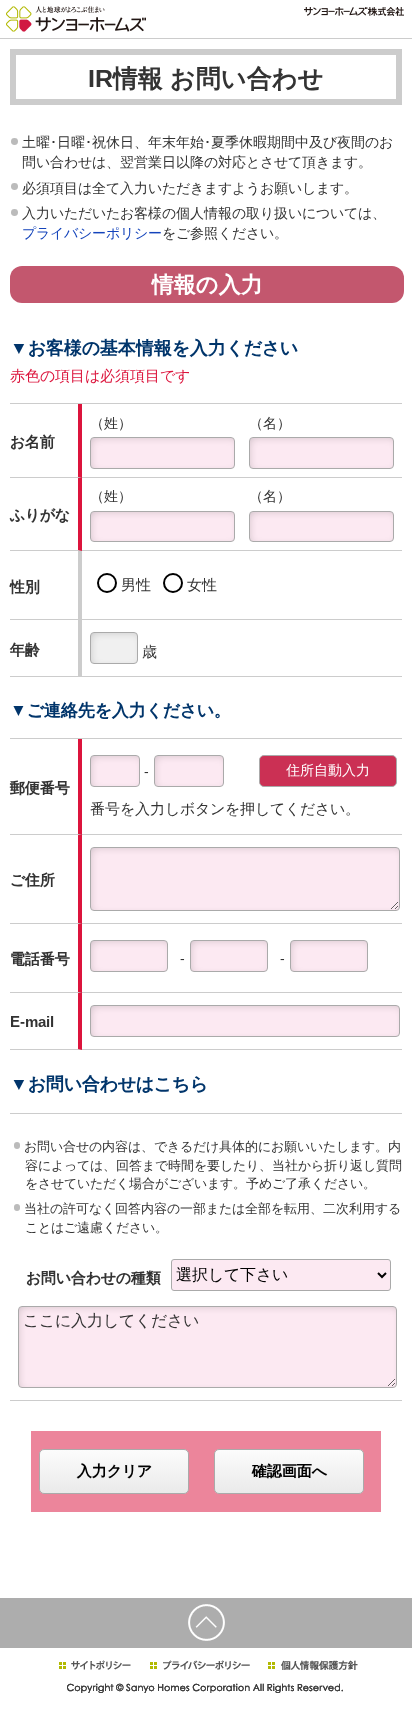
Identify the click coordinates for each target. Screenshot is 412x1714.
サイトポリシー (94, 1665)
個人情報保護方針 (312, 1665)
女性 (202, 584)
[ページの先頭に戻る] (206, 1623)
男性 (140, 584)
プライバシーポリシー (92, 233)
